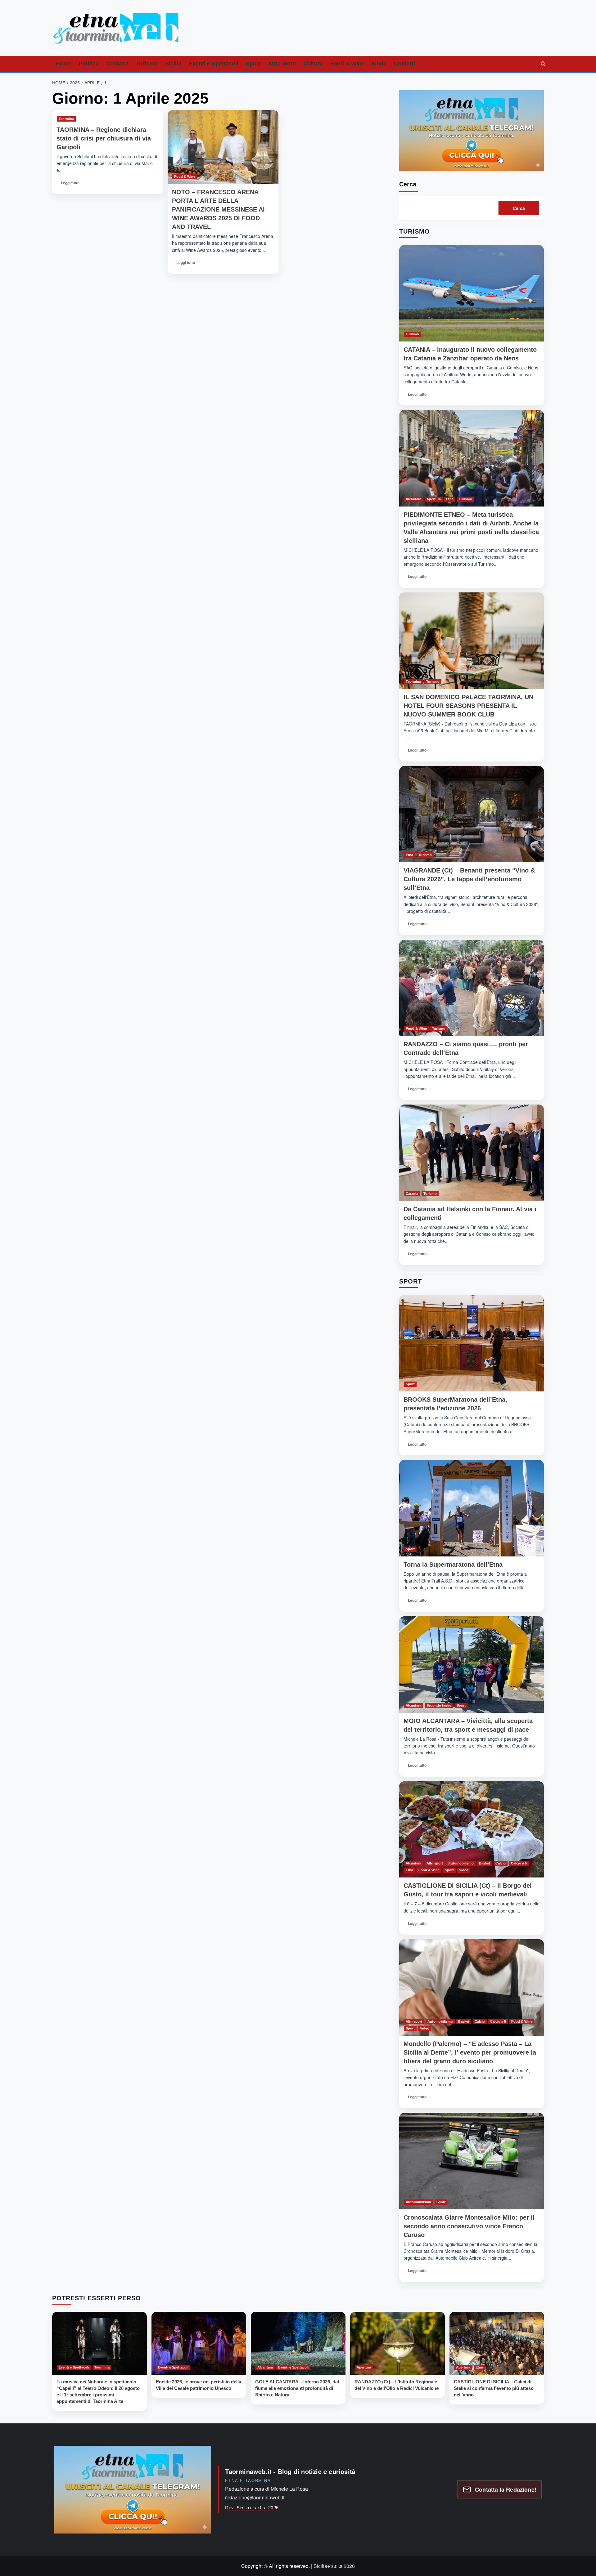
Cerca (408, 184)
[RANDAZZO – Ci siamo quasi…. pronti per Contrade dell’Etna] (472, 988)
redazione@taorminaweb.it (255, 2497)
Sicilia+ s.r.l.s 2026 (334, 2566)
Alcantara (413, 499)
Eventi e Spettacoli (214, 64)
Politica (89, 64)
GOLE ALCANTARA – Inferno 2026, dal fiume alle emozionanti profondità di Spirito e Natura (297, 2388)
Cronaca (117, 64)
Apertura (434, 499)
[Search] (543, 64)
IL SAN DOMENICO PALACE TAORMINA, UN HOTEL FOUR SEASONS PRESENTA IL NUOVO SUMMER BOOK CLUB (468, 706)
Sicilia (173, 64)
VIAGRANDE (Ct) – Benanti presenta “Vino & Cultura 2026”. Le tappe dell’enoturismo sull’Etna (469, 879)
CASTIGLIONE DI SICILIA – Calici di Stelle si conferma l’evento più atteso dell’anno (494, 2388)
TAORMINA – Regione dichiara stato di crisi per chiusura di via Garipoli (104, 138)
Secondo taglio (439, 1705)
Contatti (404, 64)
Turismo (147, 64)
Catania (412, 1194)
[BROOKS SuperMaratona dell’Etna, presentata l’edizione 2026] (472, 1343)
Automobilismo (461, 1863)
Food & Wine (347, 64)
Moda (379, 64)
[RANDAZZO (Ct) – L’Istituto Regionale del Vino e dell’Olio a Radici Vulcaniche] (397, 2343)
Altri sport (435, 1863)
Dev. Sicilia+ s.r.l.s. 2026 (252, 2507)
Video (464, 1870)
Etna (450, 499)
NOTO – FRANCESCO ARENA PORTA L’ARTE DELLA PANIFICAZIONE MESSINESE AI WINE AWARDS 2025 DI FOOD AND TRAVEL (218, 209)
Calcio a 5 (519, 1863)
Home (64, 64)
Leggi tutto (70, 185)
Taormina (66, 119)
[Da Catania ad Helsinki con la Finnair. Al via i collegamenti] (472, 1153)
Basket (485, 1863)
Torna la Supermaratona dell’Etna (453, 1565)
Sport (253, 64)
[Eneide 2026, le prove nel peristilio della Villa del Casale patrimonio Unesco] (199, 2343)
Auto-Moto (282, 64)
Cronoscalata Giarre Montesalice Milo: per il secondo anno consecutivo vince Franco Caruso (469, 2226)
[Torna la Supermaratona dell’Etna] (472, 1508)
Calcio (501, 1863)
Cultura (313, 64)
